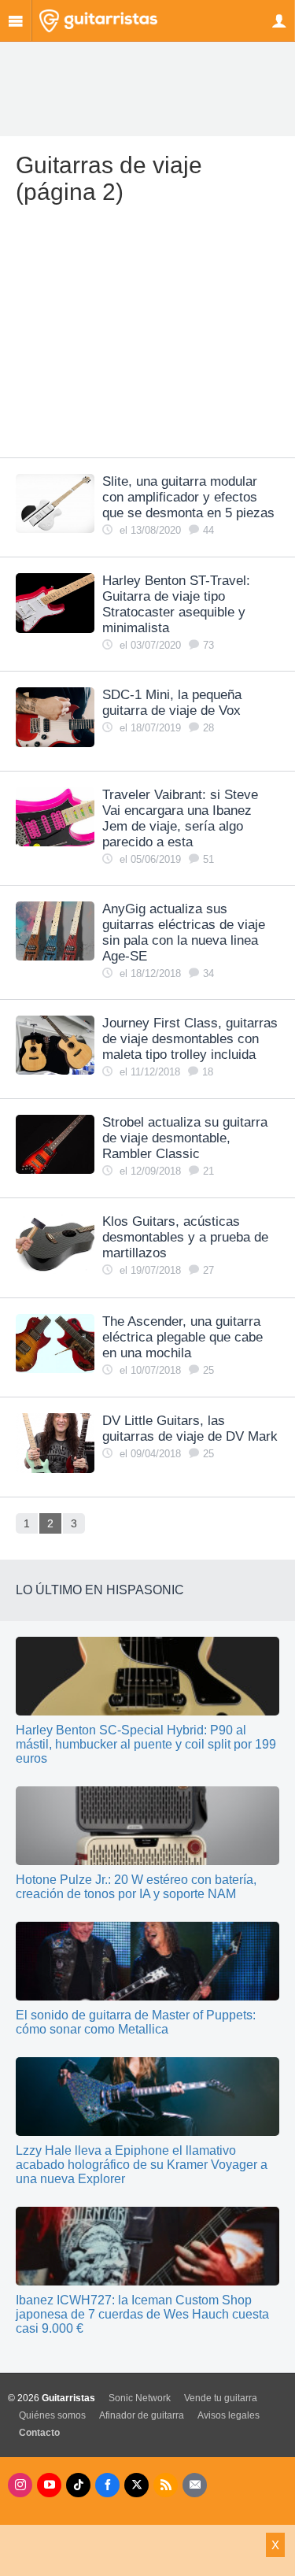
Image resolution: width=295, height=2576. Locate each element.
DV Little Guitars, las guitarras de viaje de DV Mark (190, 1429)
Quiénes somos (52, 2415)
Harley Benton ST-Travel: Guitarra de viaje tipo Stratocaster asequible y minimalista (176, 604)
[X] (136, 2485)
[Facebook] (107, 2485)
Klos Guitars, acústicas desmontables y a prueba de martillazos (185, 1237)
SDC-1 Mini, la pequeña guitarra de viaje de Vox (172, 703)
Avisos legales (229, 2415)
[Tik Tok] (78, 2485)
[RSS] (166, 2485)
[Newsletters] (195, 2485)
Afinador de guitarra (142, 2415)
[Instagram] (20, 2485)
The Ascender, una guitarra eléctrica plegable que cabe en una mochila (183, 1337)
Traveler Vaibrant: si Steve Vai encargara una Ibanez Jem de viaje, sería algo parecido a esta (180, 818)
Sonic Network (140, 2398)
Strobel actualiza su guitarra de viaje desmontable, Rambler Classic (185, 1138)
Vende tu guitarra (221, 2398)
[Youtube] (49, 2485)
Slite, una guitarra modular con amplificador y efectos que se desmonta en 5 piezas (188, 497)
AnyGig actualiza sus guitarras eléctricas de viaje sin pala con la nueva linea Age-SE (184, 933)
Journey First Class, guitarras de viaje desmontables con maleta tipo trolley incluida (190, 1039)
